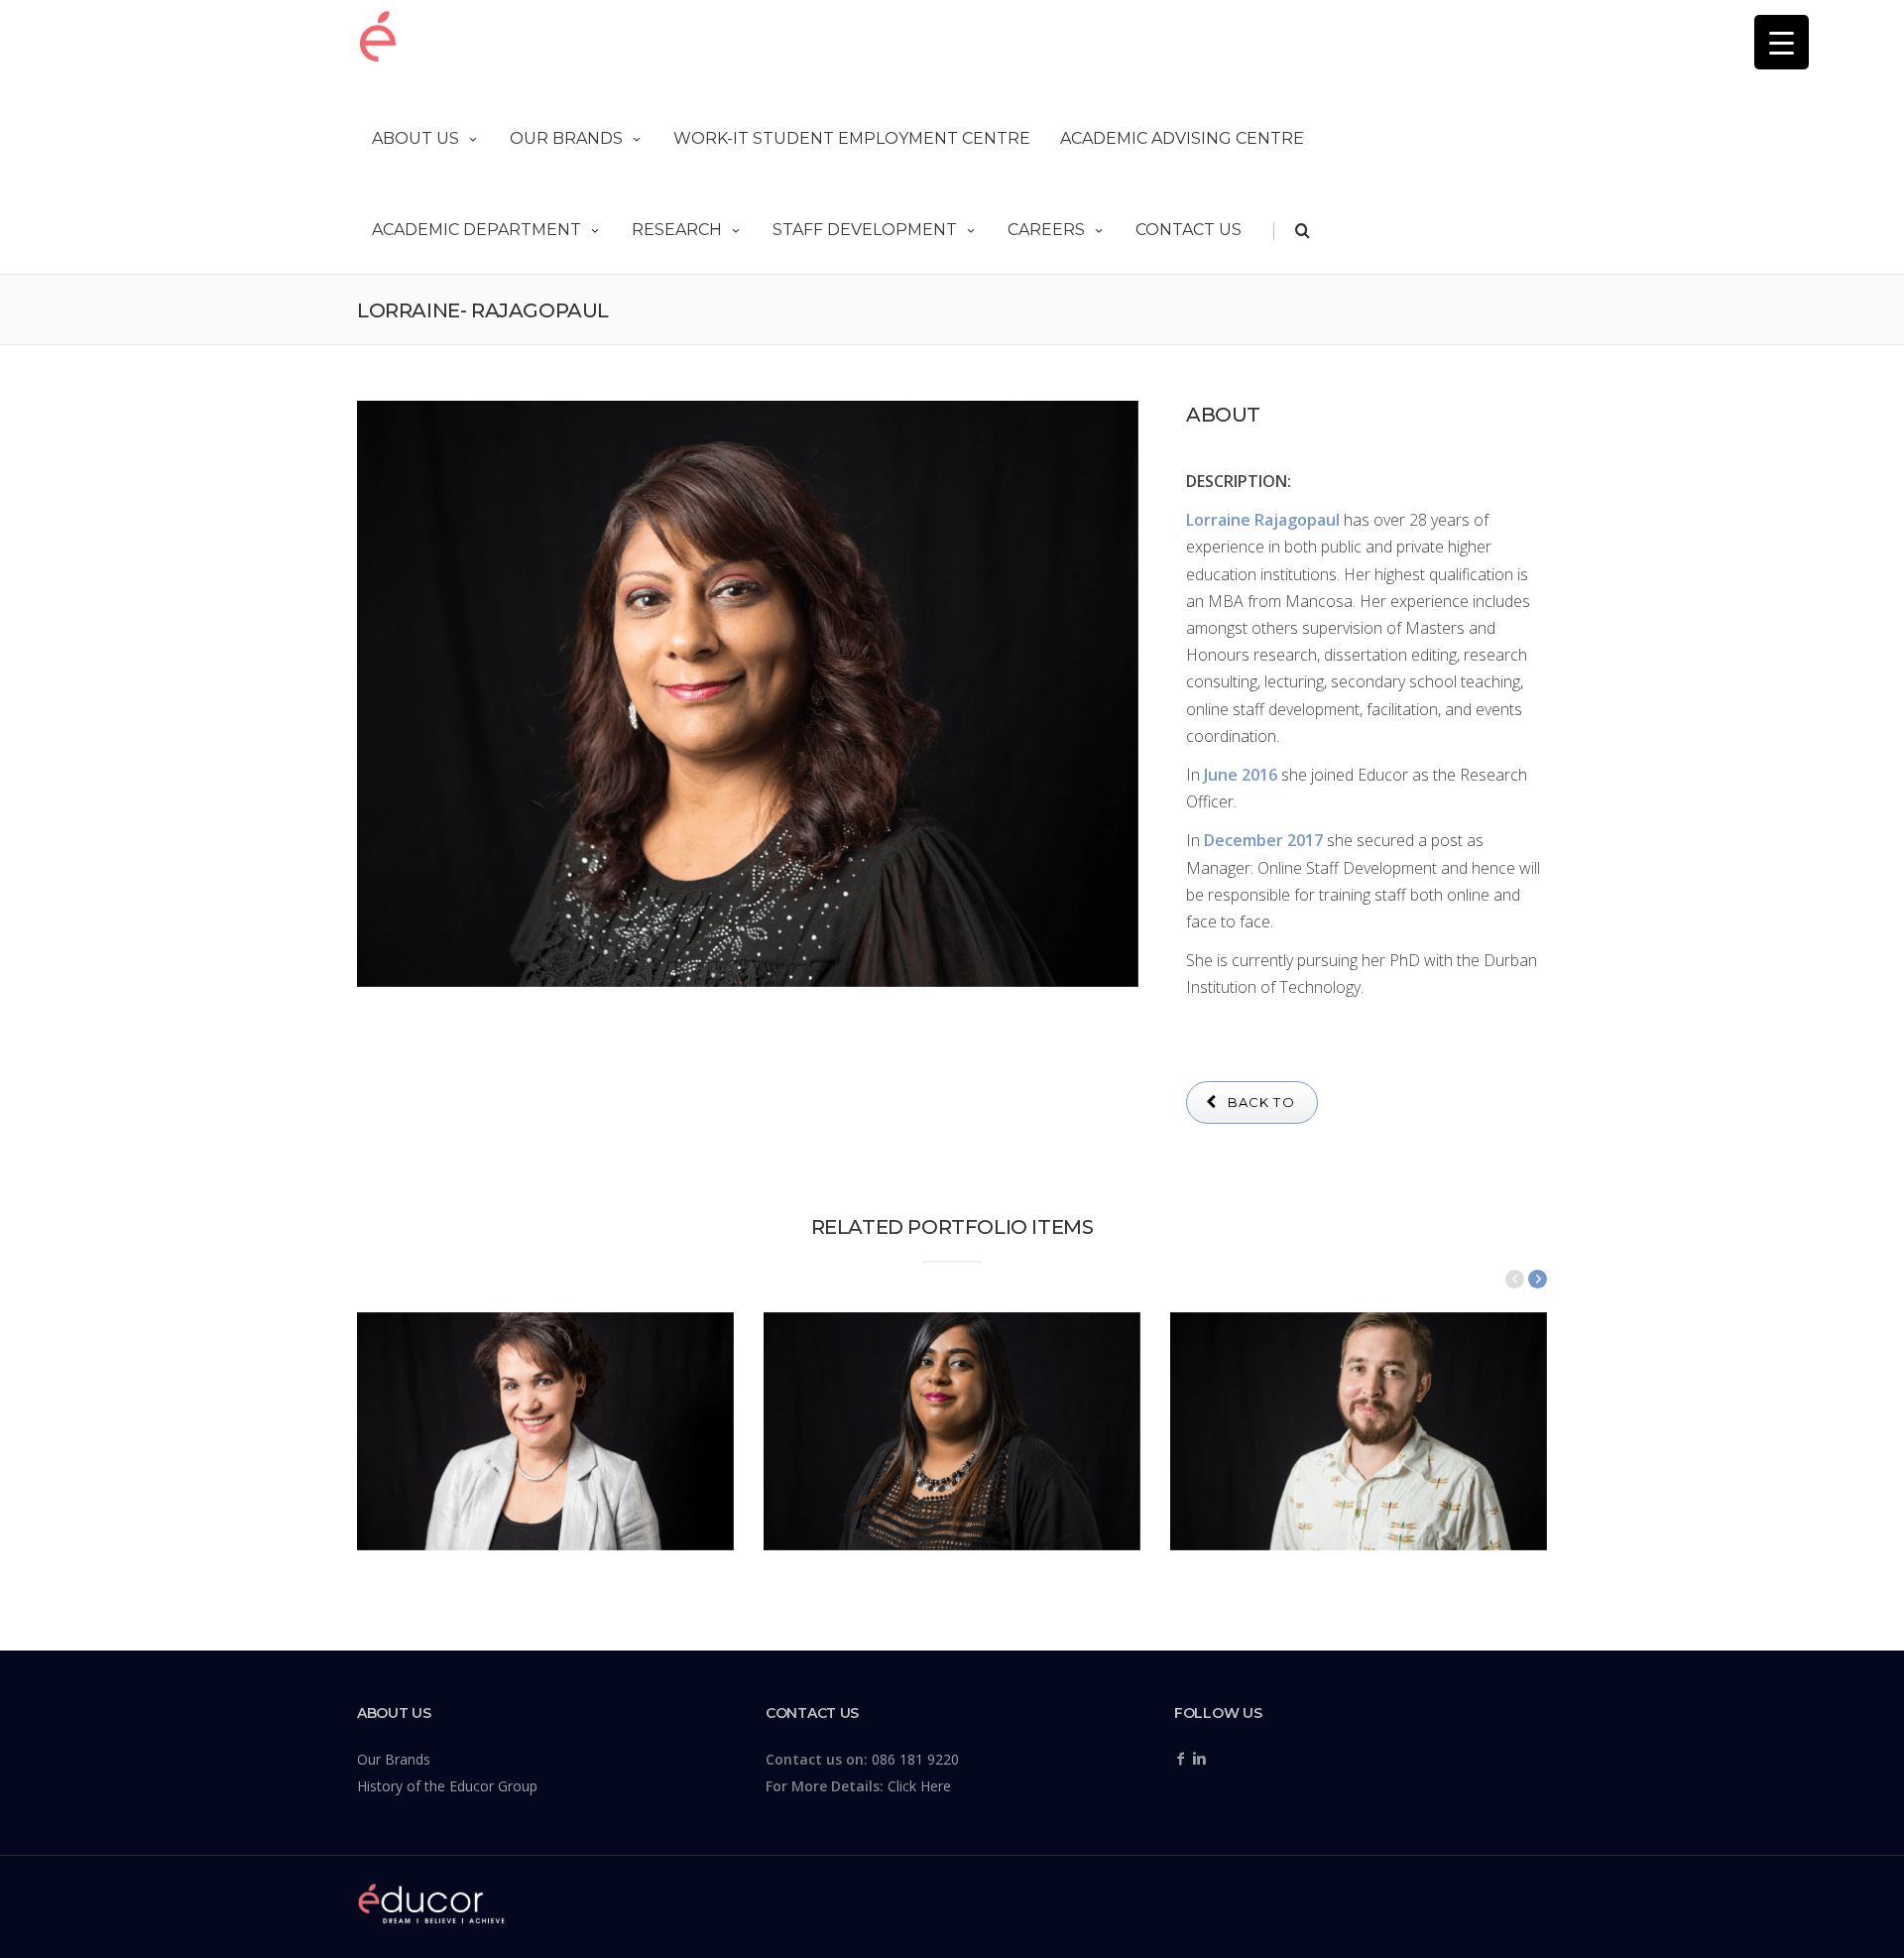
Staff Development (865, 230)
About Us (416, 138)
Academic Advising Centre (1182, 138)
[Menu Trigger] (1782, 42)
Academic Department (476, 230)
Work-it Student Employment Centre (852, 138)
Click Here (919, 1786)
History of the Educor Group (447, 1786)
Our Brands (566, 138)
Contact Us (1189, 230)
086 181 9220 (915, 1759)
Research (677, 230)
